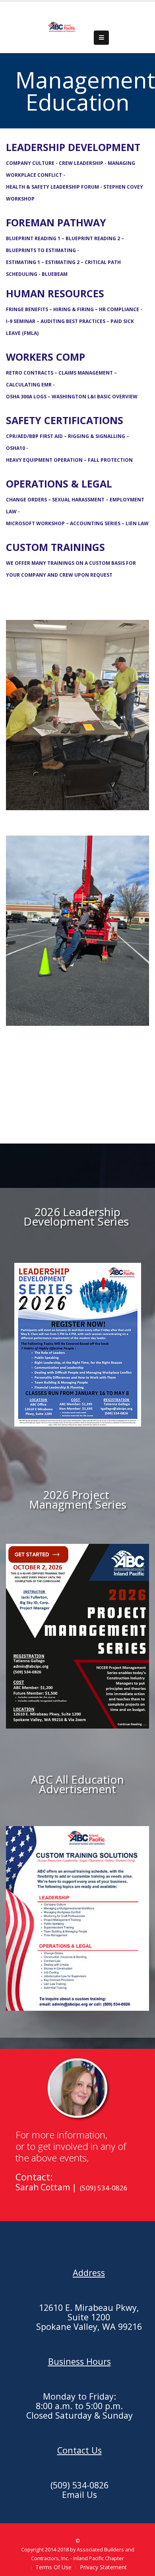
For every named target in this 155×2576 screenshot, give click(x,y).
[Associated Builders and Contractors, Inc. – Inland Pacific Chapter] (62, 27)
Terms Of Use (53, 2567)
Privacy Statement (103, 2567)
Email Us (79, 2495)
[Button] (101, 38)
